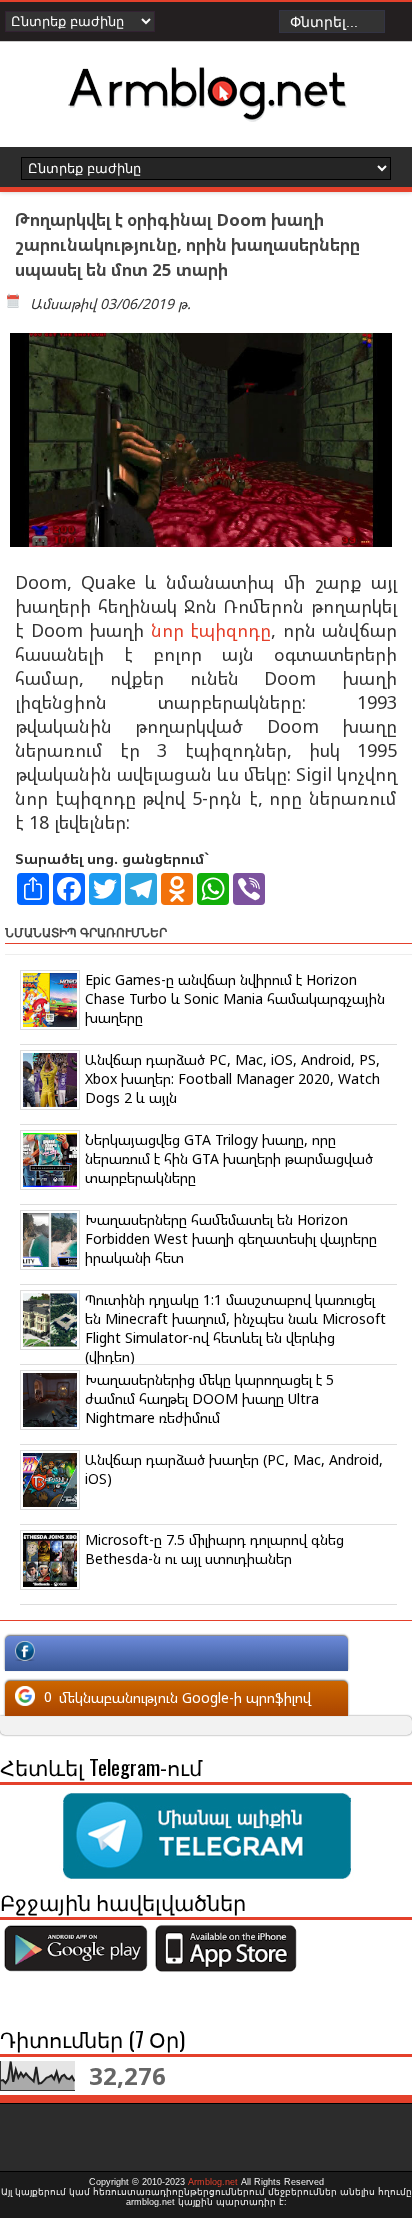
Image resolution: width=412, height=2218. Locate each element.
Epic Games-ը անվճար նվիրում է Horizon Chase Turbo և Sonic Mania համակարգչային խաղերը (235, 998)
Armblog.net (213, 2182)
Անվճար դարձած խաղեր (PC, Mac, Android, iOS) (234, 1469)
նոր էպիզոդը (211, 630)
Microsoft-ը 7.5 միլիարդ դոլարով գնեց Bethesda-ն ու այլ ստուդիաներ (214, 1549)
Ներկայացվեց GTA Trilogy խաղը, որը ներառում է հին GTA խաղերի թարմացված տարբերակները (229, 1158)
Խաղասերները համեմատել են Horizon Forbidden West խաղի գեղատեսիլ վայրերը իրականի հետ (231, 1238)
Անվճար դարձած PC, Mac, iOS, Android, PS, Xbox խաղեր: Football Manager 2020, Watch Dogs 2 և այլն (232, 1078)
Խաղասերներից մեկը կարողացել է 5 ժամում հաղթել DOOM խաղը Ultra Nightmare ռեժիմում (209, 1398)
